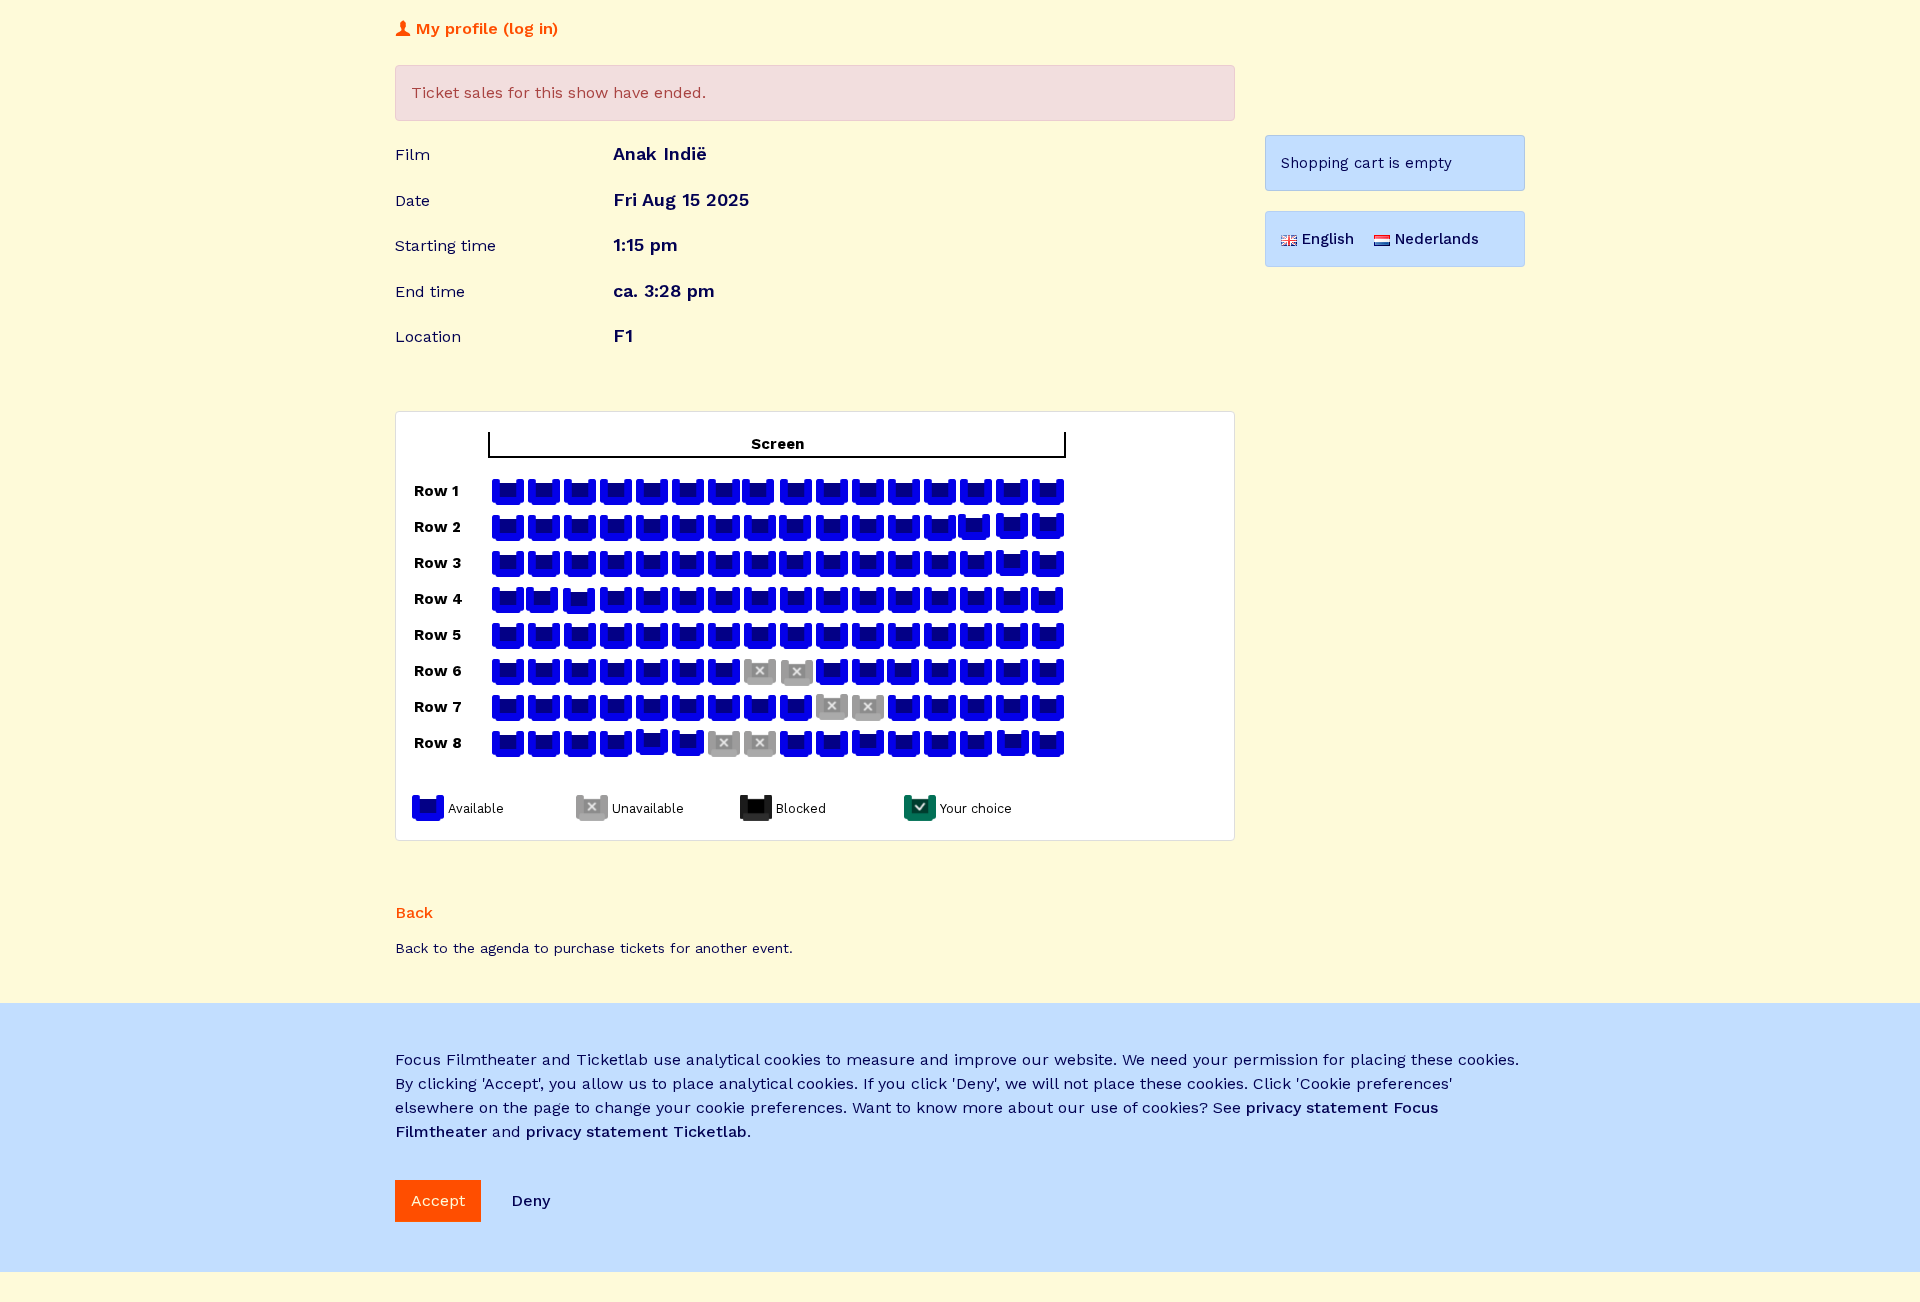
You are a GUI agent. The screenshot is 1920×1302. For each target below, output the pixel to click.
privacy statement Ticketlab (636, 1131)
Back (414, 912)
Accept (438, 1200)
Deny (530, 1200)
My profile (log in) (484, 28)
